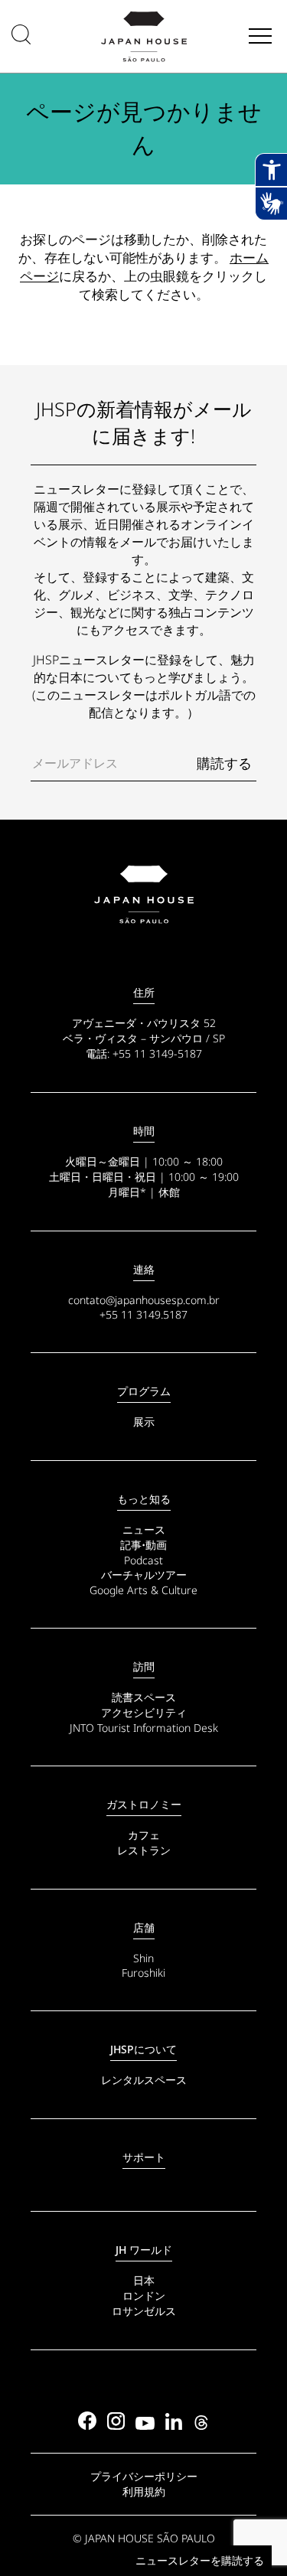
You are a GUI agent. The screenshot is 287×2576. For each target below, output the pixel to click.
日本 (144, 2280)
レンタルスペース (144, 2080)
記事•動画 (143, 1545)
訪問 (144, 1666)
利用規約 (144, 2491)
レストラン (144, 1850)
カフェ (144, 1835)
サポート (144, 2157)
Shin (143, 1958)
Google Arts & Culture (143, 1590)
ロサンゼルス (144, 2311)
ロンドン (144, 2296)
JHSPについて (143, 2049)
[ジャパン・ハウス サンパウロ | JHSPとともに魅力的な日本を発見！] (143, 895)
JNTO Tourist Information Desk (144, 1728)
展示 (144, 1422)
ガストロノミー (144, 1804)
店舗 (144, 1927)
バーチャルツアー (144, 1575)
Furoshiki (143, 1973)
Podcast (143, 1560)
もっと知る (144, 1499)
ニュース (144, 1529)
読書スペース (144, 1697)
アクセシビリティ (144, 1712)
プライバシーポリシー (144, 2476)
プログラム (144, 1391)
